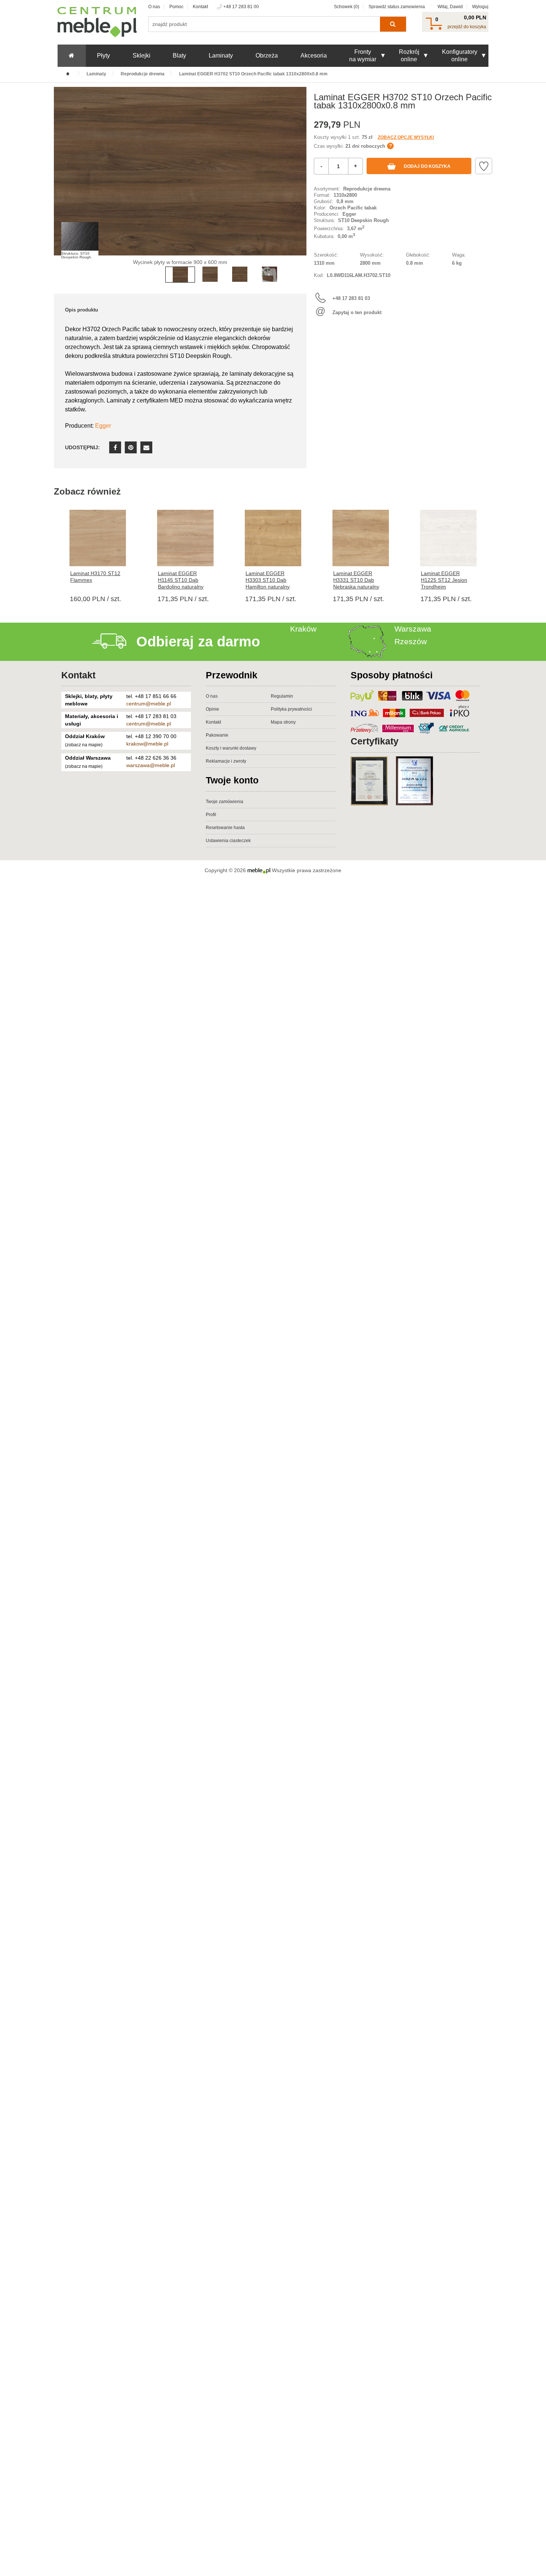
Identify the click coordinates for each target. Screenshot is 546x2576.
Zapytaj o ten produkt (357, 312)
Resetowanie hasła (225, 828)
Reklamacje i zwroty (226, 761)
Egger (103, 426)
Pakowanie (217, 735)
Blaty (179, 56)
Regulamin (282, 696)
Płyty (103, 56)
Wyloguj (480, 7)
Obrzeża (267, 56)
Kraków (303, 629)
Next (299, 182)
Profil (211, 815)
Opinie (212, 709)
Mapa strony (283, 722)
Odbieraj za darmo (198, 642)
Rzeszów (411, 641)
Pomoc (176, 7)
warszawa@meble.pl (151, 765)
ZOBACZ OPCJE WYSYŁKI (406, 137)
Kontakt (200, 7)
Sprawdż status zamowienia (397, 7)
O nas (154, 7)
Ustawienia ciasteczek (228, 841)
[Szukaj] (393, 24)
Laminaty (221, 56)
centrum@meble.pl (149, 704)
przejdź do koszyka (467, 27)
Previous (61, 182)
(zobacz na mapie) (84, 745)
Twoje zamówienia (225, 802)
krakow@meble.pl (147, 744)
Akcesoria (314, 56)
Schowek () (347, 7)
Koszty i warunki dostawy (231, 748)
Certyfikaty (375, 741)
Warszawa (413, 629)
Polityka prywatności (291, 709)
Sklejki (142, 56)
